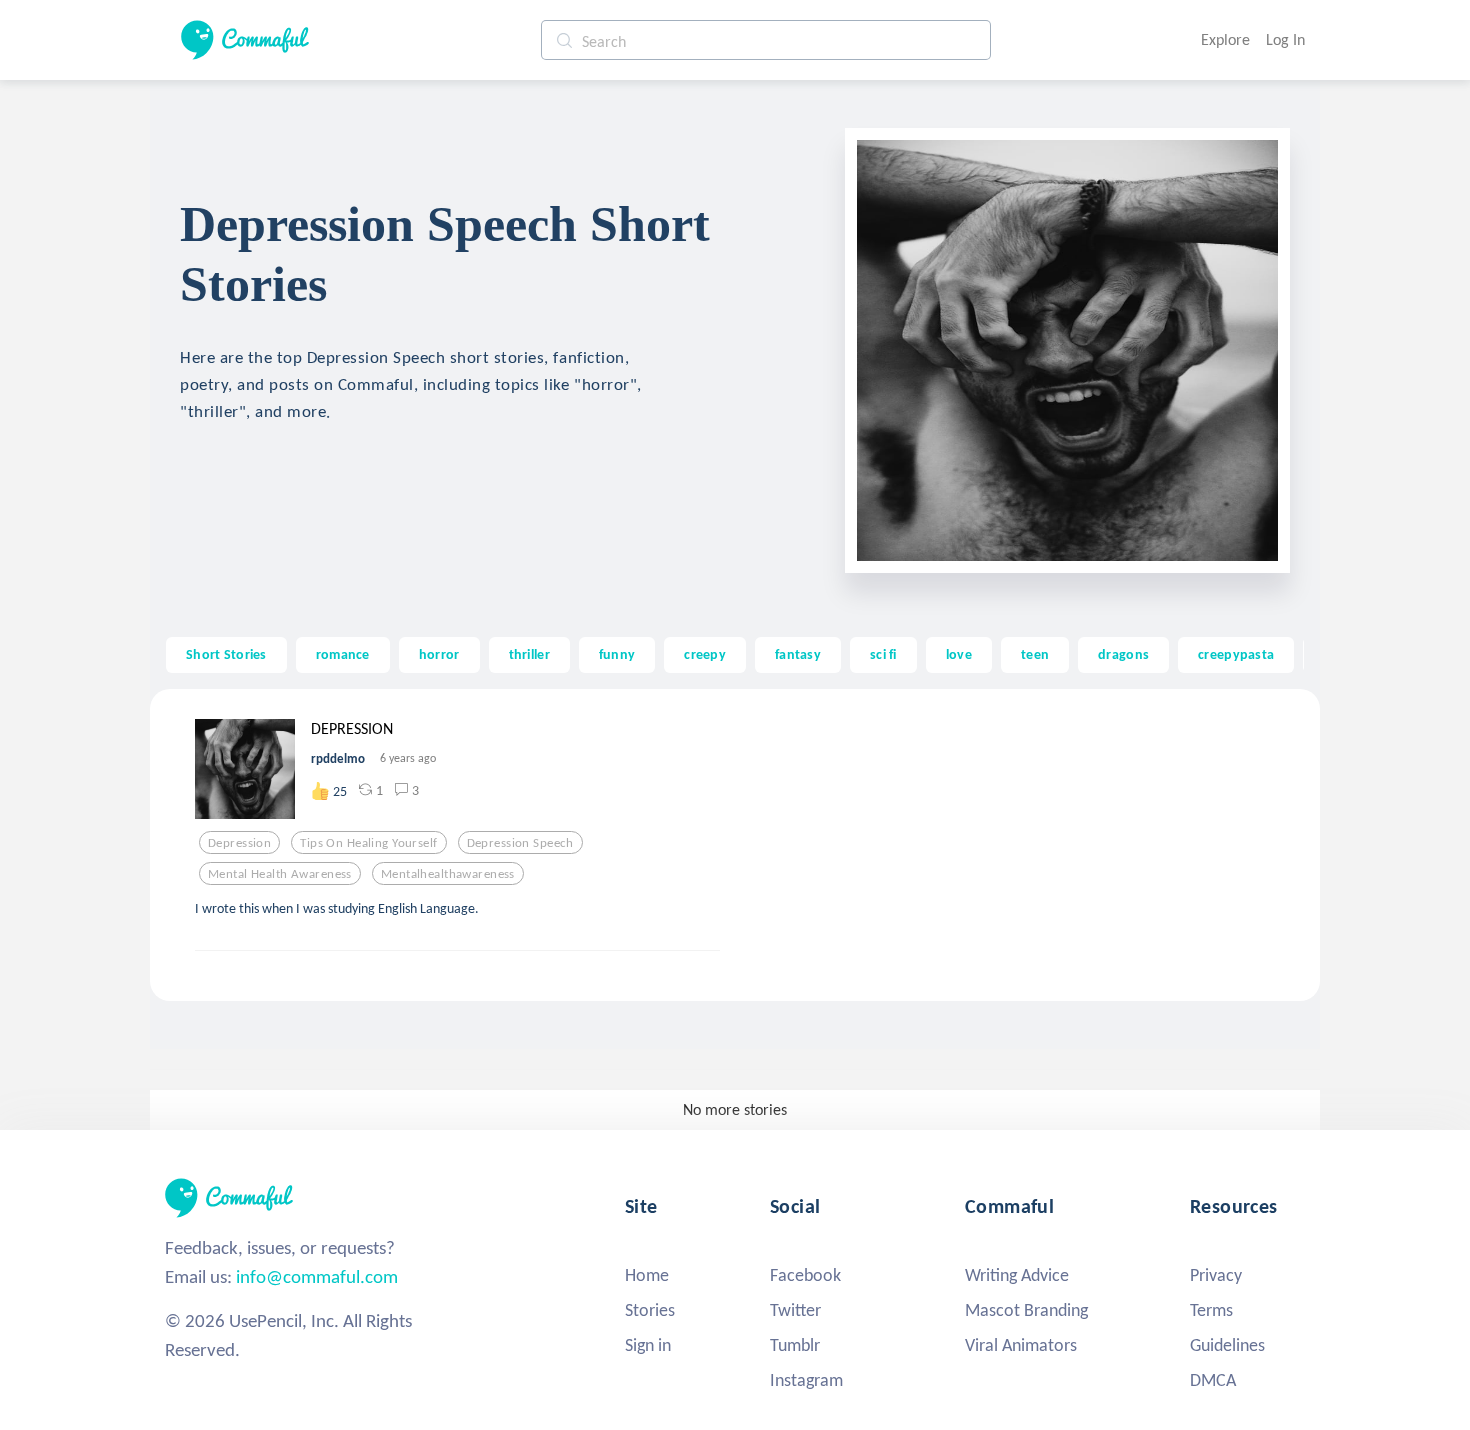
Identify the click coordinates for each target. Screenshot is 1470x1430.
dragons (1123, 654)
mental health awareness (280, 874)
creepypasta (1236, 654)
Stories (650, 1310)
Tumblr (795, 1345)
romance (343, 654)
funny (617, 654)
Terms (1211, 1310)
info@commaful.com (317, 1276)
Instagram (806, 1380)
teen (1035, 654)
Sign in (648, 1345)
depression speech (520, 843)
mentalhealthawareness (448, 874)
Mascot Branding (1026, 1310)
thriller (529, 654)
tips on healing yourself (368, 843)
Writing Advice (1017, 1275)
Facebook (805, 1275)
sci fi (883, 654)
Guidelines (1227, 1345)
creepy (705, 654)
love (959, 654)
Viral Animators (1021, 1345)
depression (239, 843)
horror (439, 654)
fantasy (798, 654)
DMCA (1213, 1380)
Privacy (1216, 1275)
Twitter (795, 1310)
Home (647, 1275)
